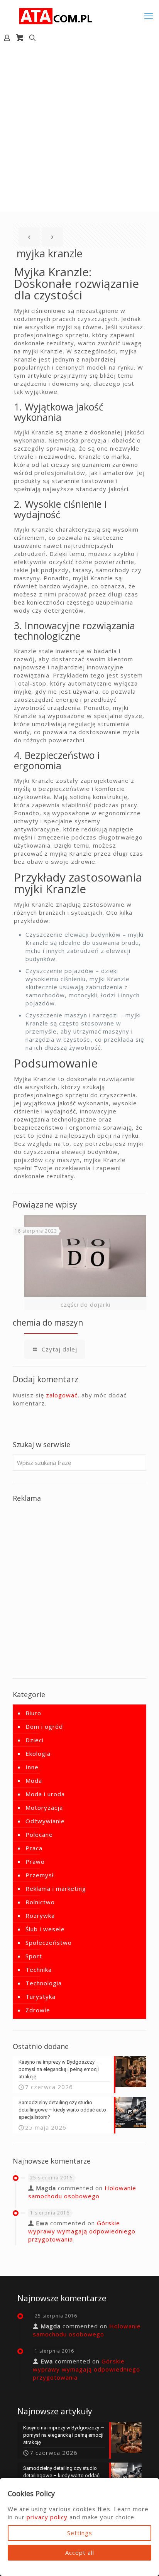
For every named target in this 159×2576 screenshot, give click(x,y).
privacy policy (47, 2517)
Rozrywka (40, 1916)
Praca (34, 1848)
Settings (80, 2533)
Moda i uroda (45, 1794)
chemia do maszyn (48, 1323)
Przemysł (40, 1875)
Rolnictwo (40, 1902)
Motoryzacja (44, 1807)
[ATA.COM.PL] (56, 15)
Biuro (33, 1713)
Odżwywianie (45, 1821)
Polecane (39, 1834)
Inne (32, 1767)
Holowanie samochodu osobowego (82, 2192)
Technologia (44, 1983)
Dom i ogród (44, 1726)
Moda (34, 1780)
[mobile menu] (149, 15)
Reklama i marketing (56, 1889)
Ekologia (38, 1753)
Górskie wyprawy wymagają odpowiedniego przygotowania (82, 2231)
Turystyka (41, 1997)
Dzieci (35, 1740)
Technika (39, 1970)
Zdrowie (38, 2010)
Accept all (80, 2552)
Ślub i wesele (45, 1929)
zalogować (62, 1395)
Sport (34, 1956)
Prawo (35, 1861)
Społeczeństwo (49, 1943)
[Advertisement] (79, 128)
